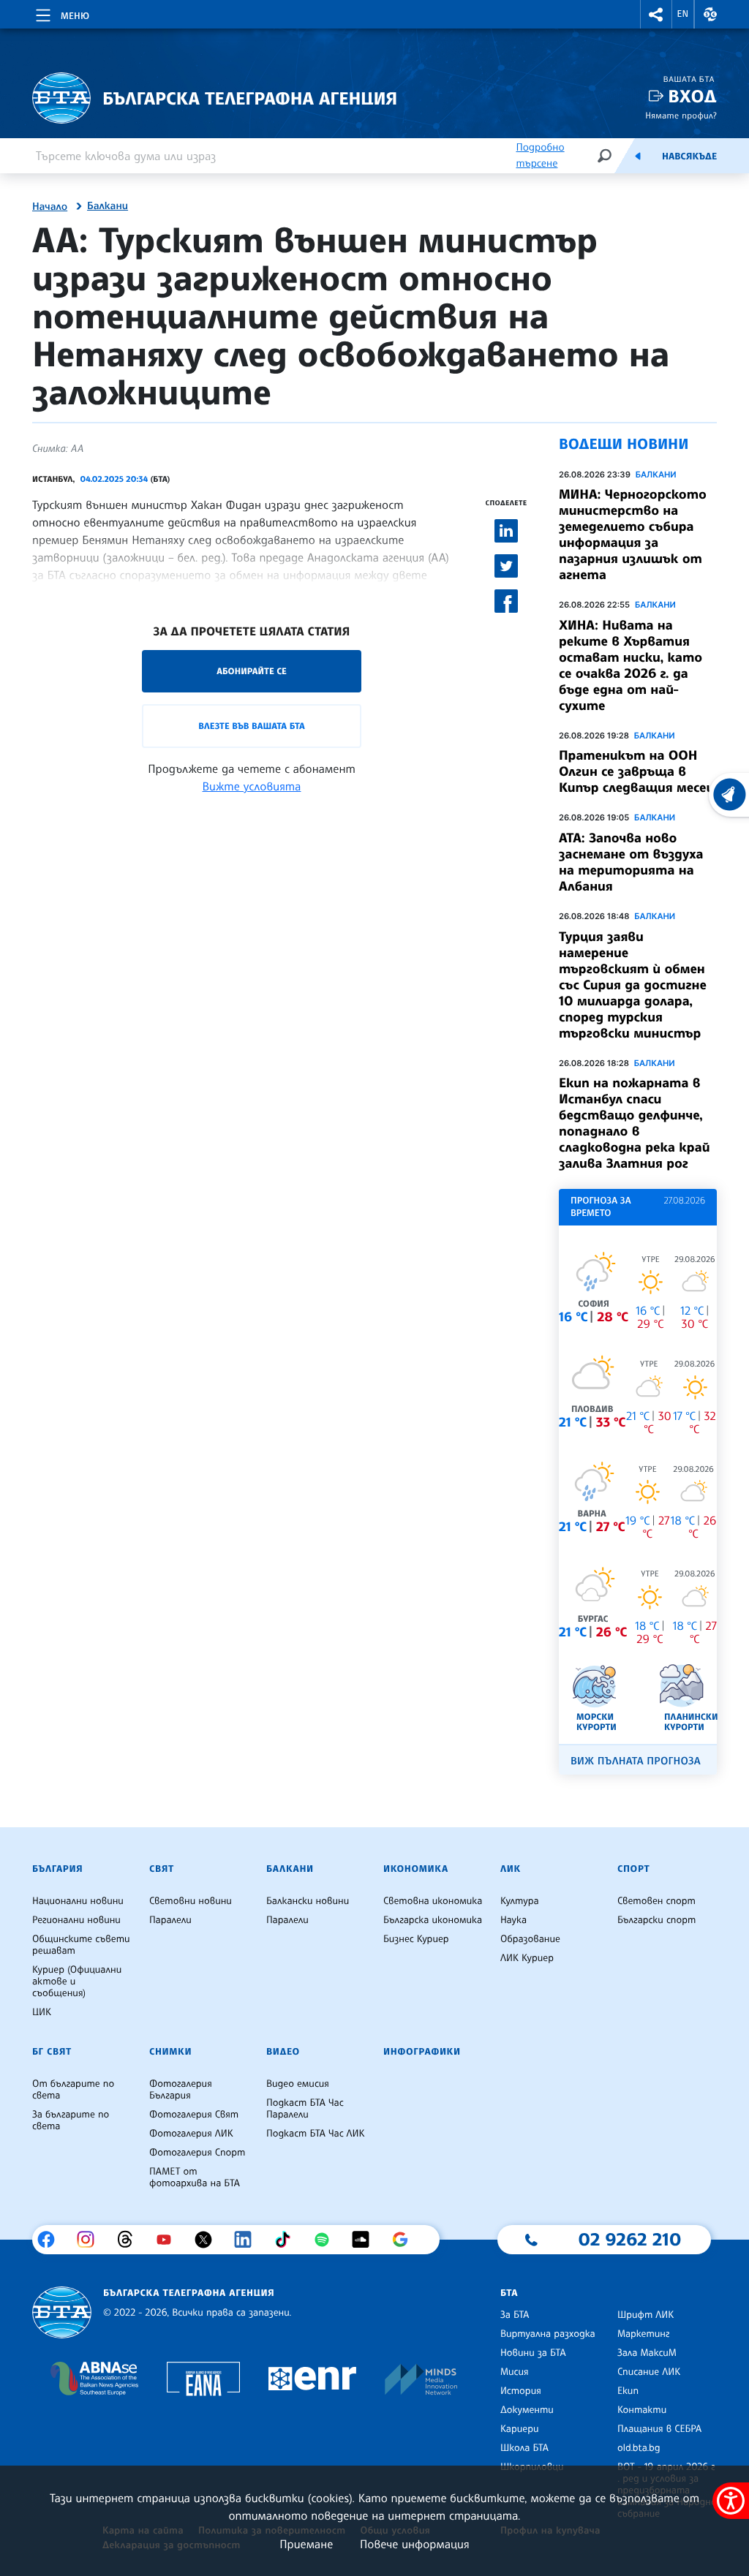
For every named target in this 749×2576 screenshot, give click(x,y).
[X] (209, 2240)
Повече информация (415, 2544)
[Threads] (131, 2240)
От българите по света (73, 2090)
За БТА (515, 2315)
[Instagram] (91, 2240)
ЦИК (42, 2012)
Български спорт (656, 1920)
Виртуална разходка (548, 2334)
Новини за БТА (533, 2353)
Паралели (170, 1920)
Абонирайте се (252, 671)
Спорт (633, 1869)
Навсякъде (689, 156)
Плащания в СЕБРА (659, 2429)
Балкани (108, 206)
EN (683, 14)
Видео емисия (298, 2084)
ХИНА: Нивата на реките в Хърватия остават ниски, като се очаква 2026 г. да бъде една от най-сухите (631, 665)
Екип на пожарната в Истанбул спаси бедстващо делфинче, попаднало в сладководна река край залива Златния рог (634, 1123)
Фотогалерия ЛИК (191, 2134)
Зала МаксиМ (647, 2353)
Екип (628, 2391)
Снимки (170, 2052)
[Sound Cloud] (366, 2240)
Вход (692, 96)
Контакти (642, 2410)
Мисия (515, 2372)
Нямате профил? (681, 115)
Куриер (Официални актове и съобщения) (77, 1982)
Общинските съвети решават (81, 1945)
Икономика (416, 1869)
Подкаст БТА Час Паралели (305, 2109)
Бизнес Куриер (416, 1939)
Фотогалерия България (181, 2090)
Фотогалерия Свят (194, 2115)
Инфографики (422, 2052)
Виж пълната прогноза (636, 1761)
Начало (50, 207)
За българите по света (71, 2120)
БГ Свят (52, 2052)
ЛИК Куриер (527, 1958)
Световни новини (191, 1901)
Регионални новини (76, 1920)
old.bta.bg (639, 2448)
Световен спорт (656, 1901)
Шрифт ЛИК (646, 2315)
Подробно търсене (540, 155)
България (57, 1869)
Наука (513, 1920)
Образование (530, 1939)
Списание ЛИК (649, 2372)
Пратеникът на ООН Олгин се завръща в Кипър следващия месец (636, 771)
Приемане (306, 2544)
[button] (656, 14)
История (521, 2391)
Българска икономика (433, 1920)
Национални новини (78, 1901)
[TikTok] (288, 2240)
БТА (509, 2293)
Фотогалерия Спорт (197, 2153)
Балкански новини (308, 1901)
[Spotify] (327, 2240)
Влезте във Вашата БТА (251, 726)
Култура (520, 1901)
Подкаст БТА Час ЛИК (316, 2134)
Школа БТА (524, 2448)
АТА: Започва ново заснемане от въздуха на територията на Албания (631, 862)
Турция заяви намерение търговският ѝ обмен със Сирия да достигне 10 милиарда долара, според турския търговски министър (633, 985)
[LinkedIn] (248, 2240)
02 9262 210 (630, 2239)
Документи (527, 2410)
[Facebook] (52, 2240)
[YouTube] (169, 2240)
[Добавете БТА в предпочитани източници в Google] (406, 2240)
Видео (283, 2052)
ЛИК (511, 1869)
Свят (162, 1869)
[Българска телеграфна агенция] (62, 2312)
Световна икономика (433, 1901)
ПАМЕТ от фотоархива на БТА (195, 2177)
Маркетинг (643, 2334)
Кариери (520, 2429)
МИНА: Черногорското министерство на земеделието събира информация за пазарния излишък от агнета (633, 535)
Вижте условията (252, 786)
